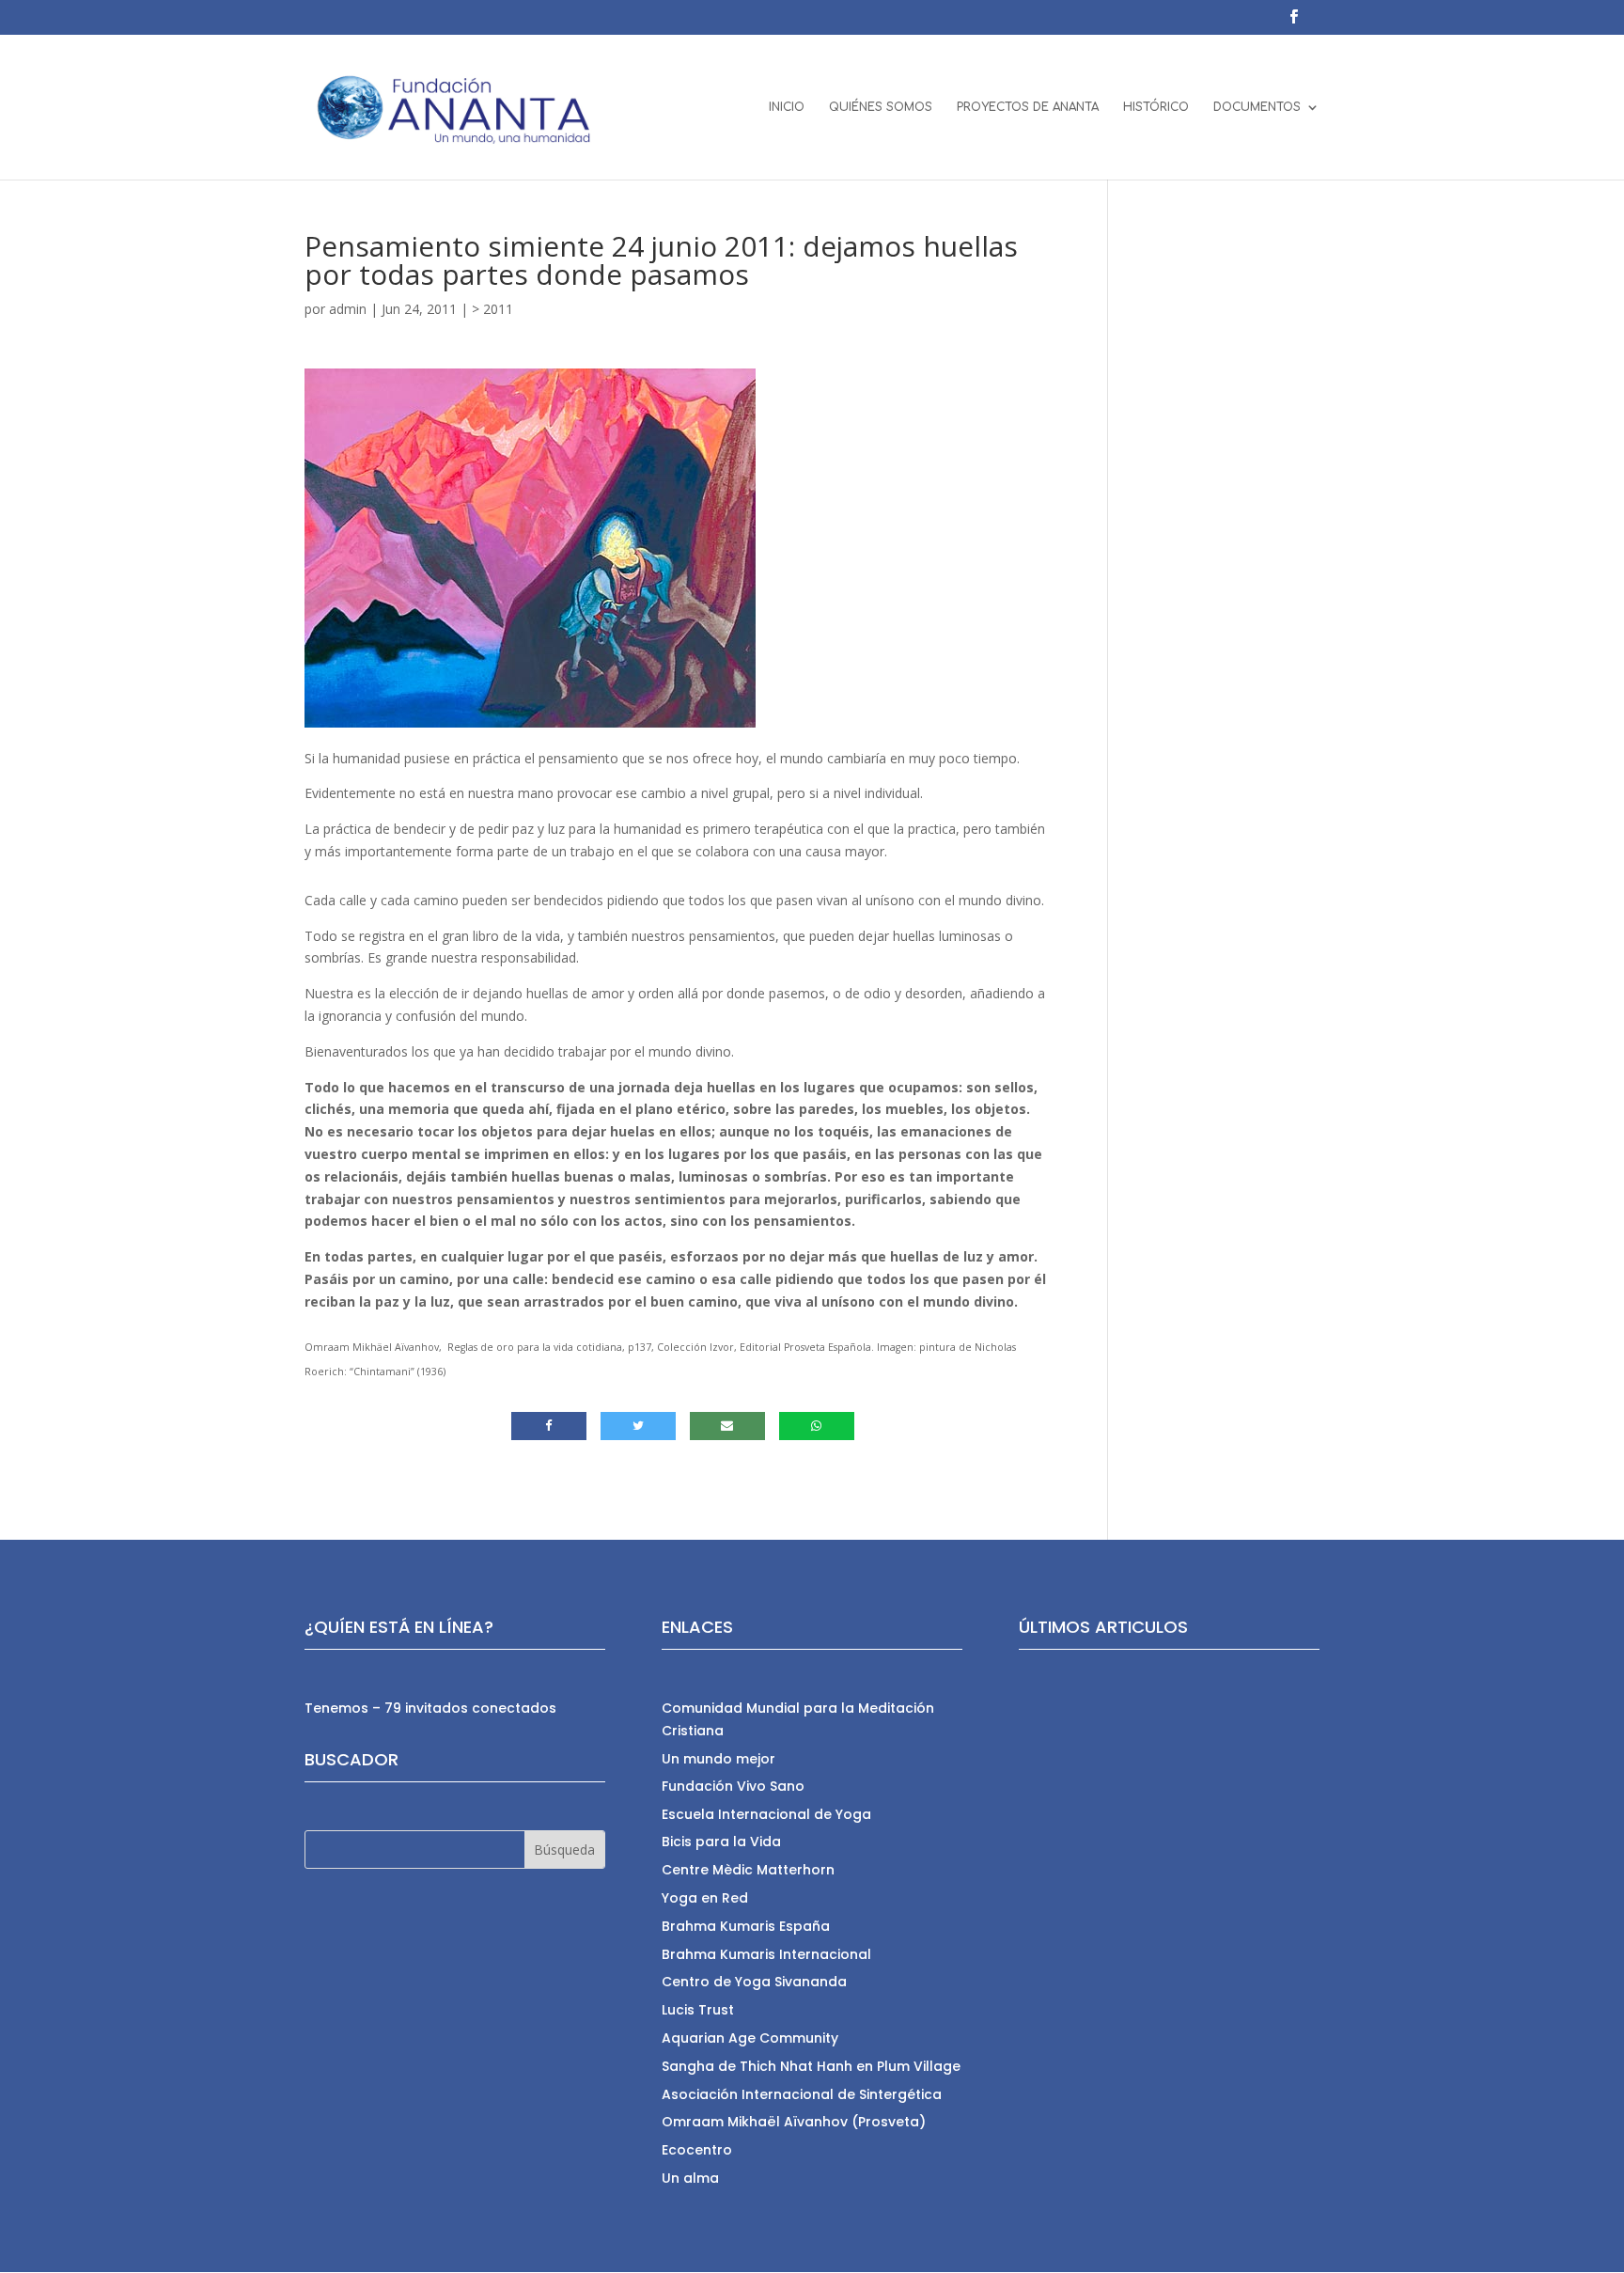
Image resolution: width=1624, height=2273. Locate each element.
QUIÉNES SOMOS (881, 107)
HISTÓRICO (1156, 107)
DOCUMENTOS (1257, 107)
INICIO (787, 107)
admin (348, 309)
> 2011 (492, 309)
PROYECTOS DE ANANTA (1028, 107)
